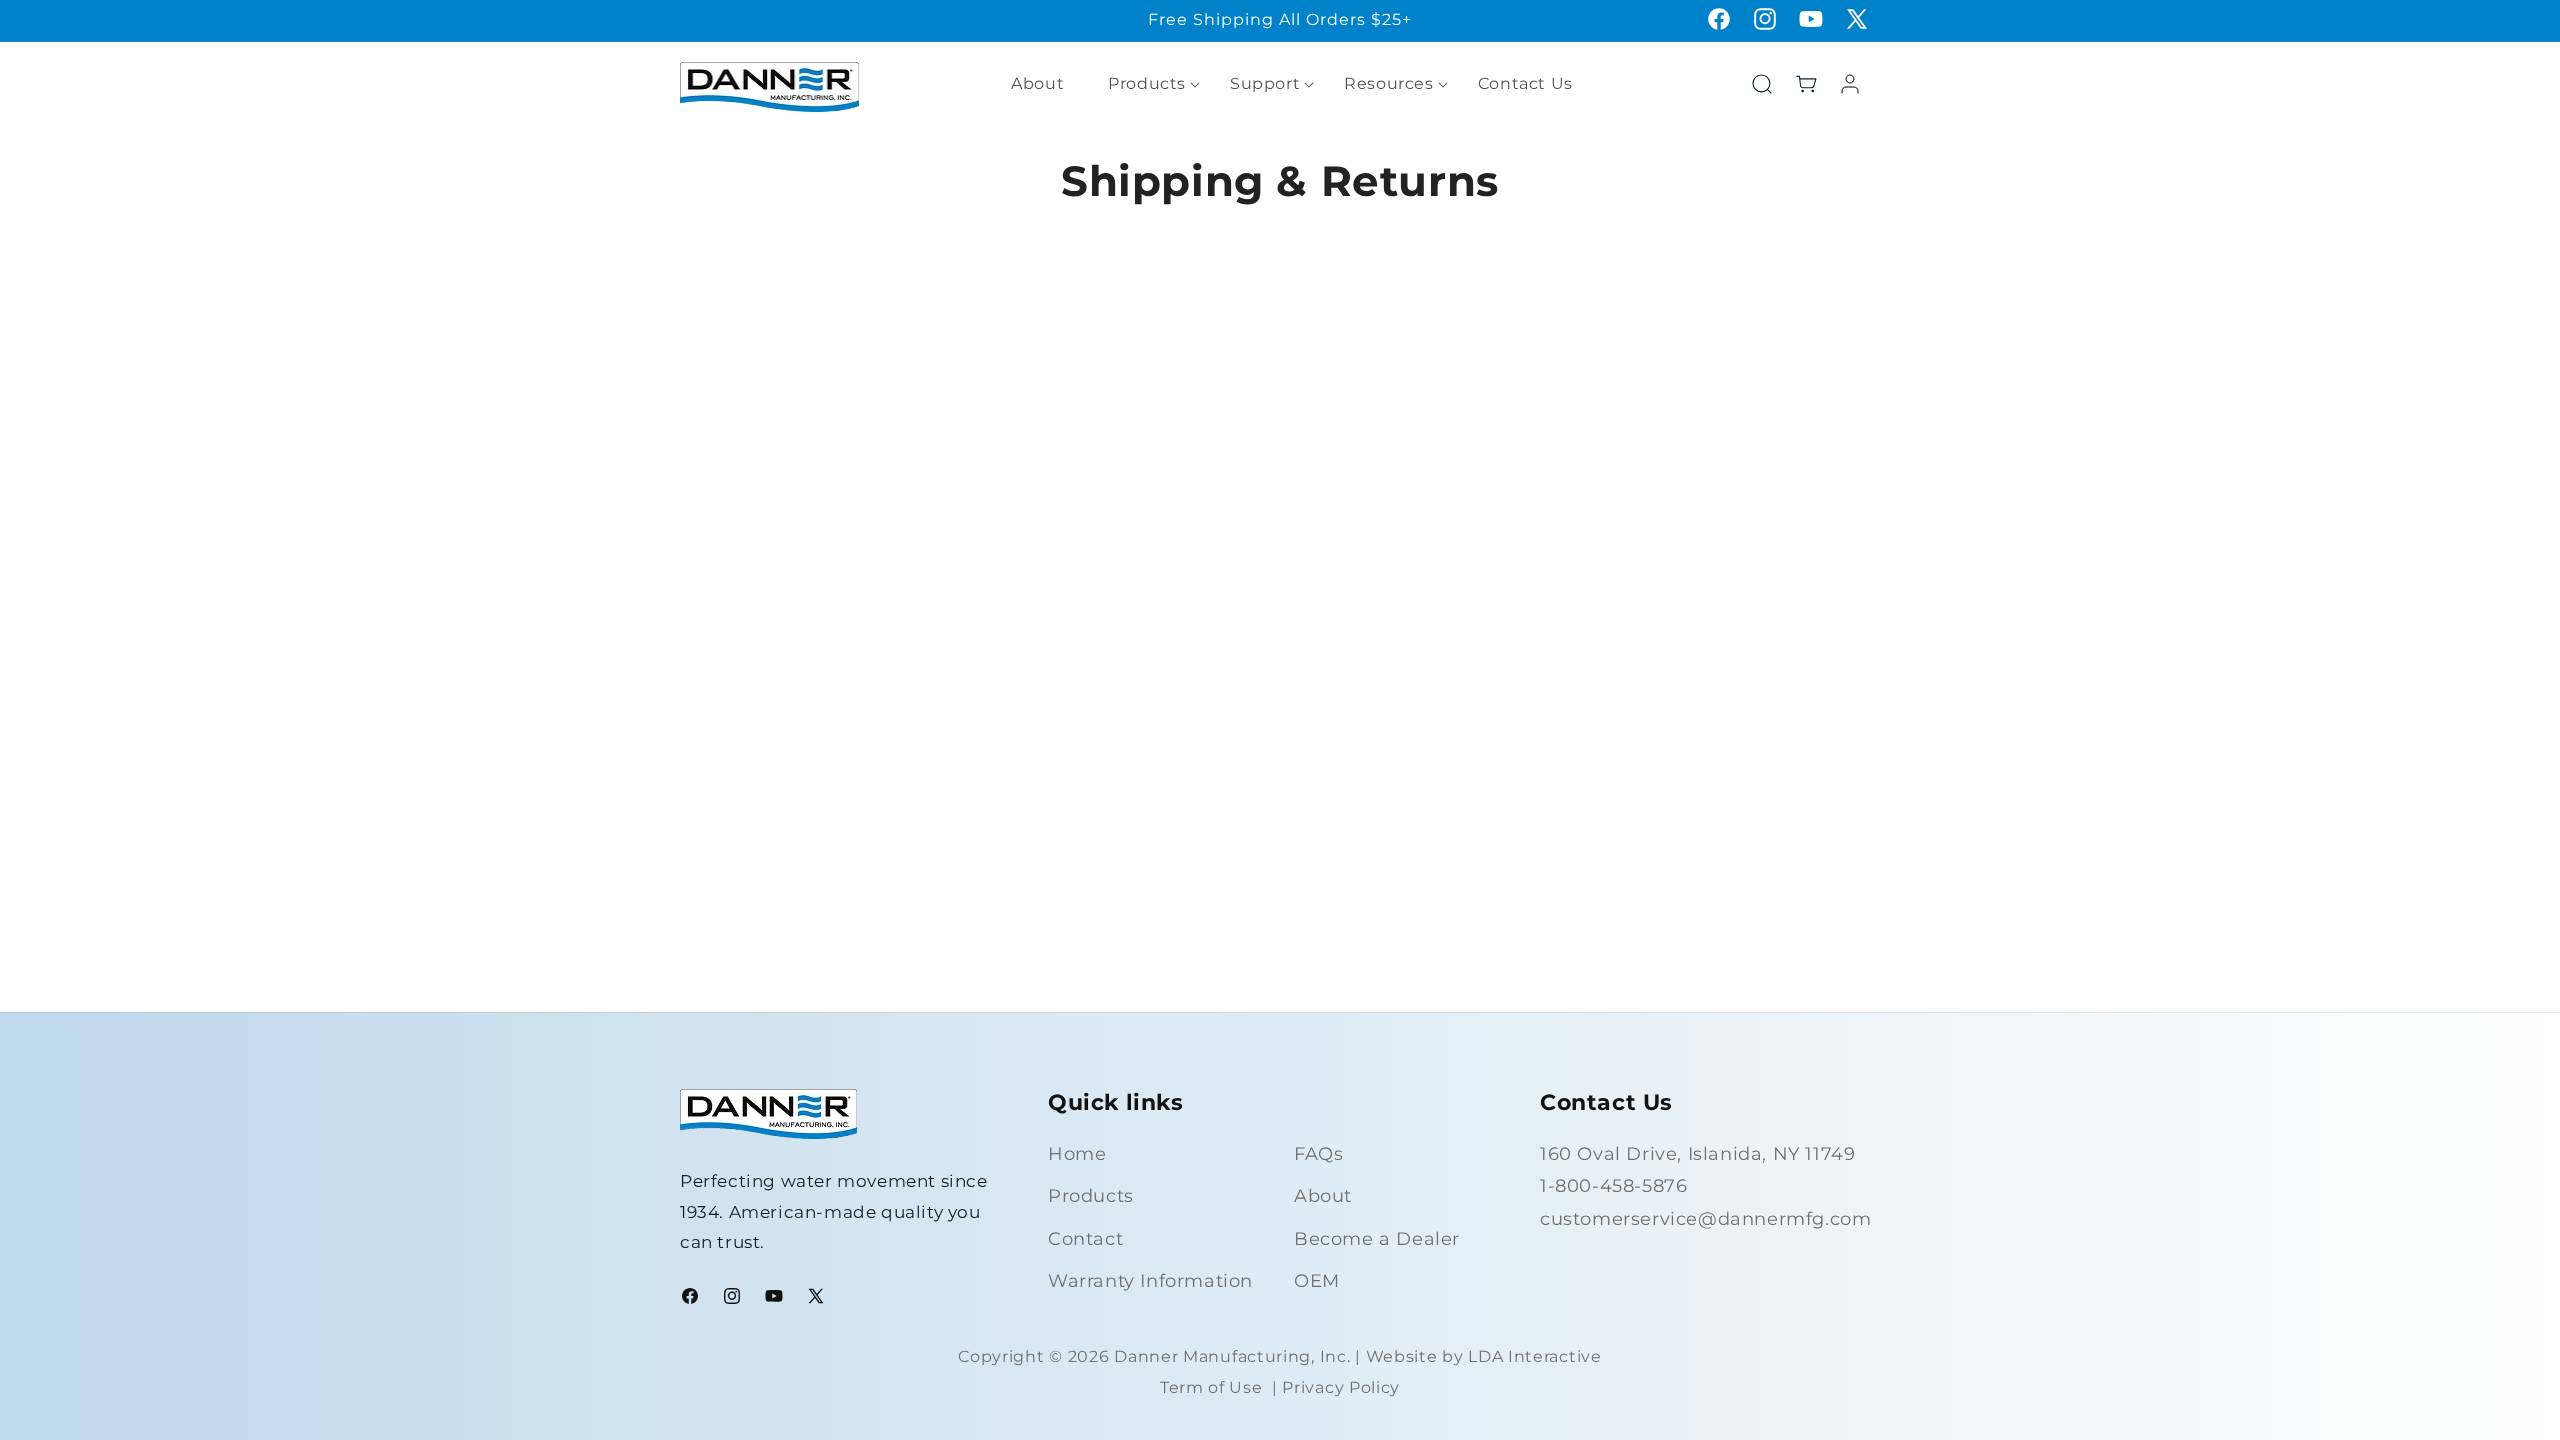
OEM (1317, 1281)
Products (1091, 1196)
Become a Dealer (1377, 1239)
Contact (1085, 1239)
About (1323, 1196)
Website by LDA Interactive (1484, 1356)
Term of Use (1211, 1387)
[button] (1147, 84)
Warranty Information (1150, 1281)
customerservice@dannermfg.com (1705, 1219)
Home (1077, 1154)
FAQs (1318, 1154)
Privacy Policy (1341, 1387)
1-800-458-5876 (1613, 1186)
